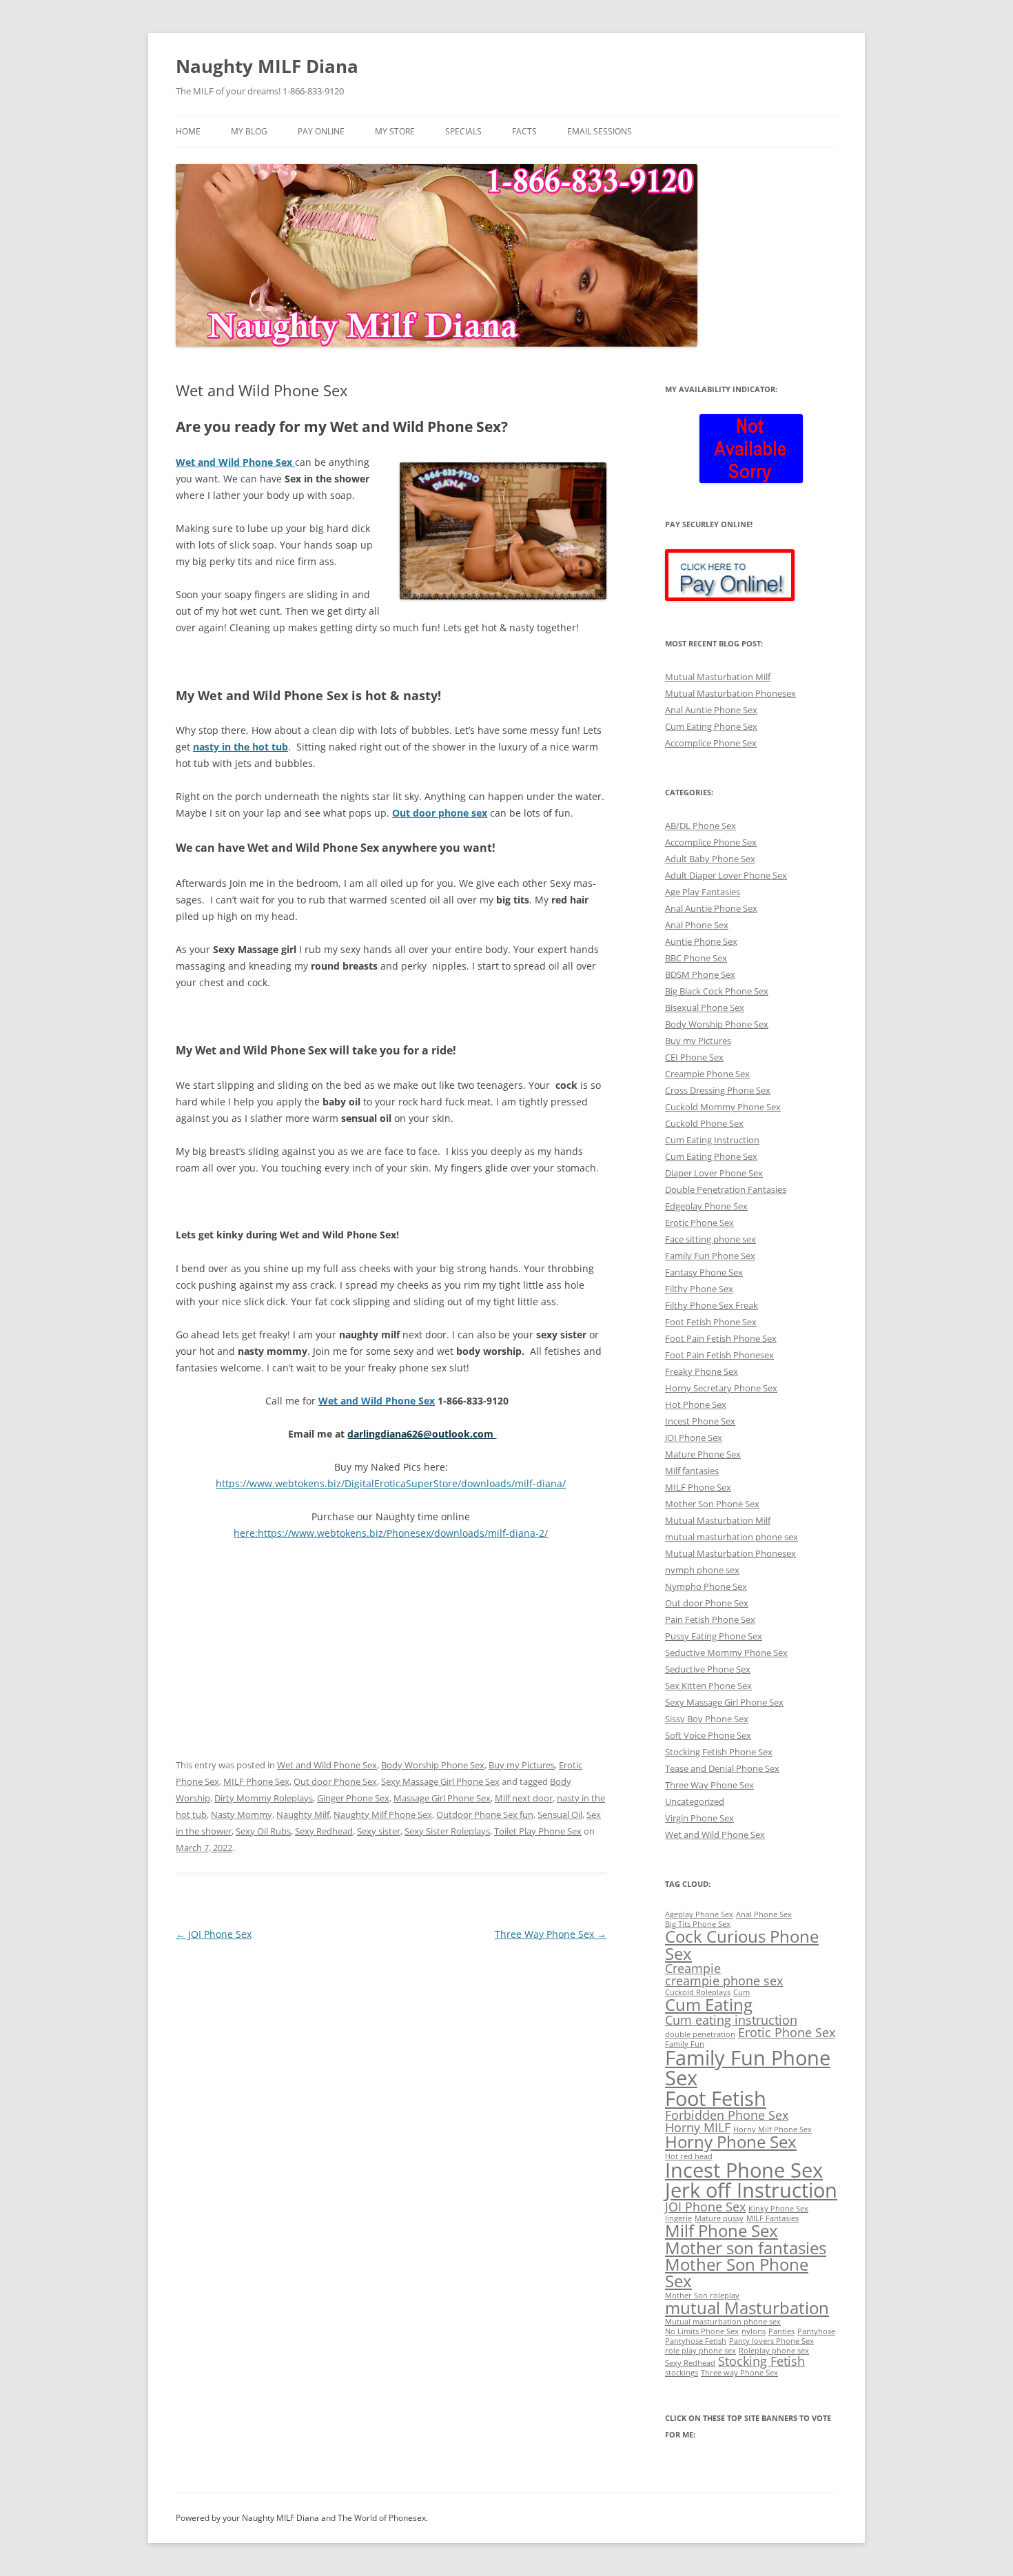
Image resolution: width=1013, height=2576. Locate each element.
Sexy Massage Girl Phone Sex (440, 1781)
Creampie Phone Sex (707, 1074)
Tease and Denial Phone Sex (722, 1768)
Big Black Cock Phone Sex (717, 991)
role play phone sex (700, 2351)
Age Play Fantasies (703, 892)
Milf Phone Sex (722, 2230)
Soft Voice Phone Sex (708, 1735)
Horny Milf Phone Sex (772, 2129)
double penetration (700, 2034)
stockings (682, 2373)
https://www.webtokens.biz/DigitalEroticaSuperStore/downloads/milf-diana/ (391, 1483)
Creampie (693, 1968)
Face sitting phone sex (710, 1239)
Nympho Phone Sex (706, 1586)
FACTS (524, 131)
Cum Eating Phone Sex (711, 726)
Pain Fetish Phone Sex (710, 1619)
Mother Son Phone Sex (712, 1504)
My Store (395, 131)
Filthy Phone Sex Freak (712, 1305)
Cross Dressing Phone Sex (718, 1090)
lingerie (678, 2218)
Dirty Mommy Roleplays (264, 1798)
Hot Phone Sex (696, 1404)
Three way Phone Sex (739, 2373)
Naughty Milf (303, 1815)
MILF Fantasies (772, 2218)
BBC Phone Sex (696, 958)
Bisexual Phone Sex (705, 1008)
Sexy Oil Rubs (263, 1831)
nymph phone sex (702, 1570)
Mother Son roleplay (702, 2296)
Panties (781, 2331)
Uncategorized (695, 1801)
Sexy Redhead (324, 1831)
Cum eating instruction (731, 2020)
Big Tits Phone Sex (698, 1924)
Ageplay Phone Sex (699, 1914)
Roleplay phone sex (774, 2351)
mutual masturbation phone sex (731, 1537)
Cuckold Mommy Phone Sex (723, 1107)
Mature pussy (719, 2218)
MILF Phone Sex (256, 1781)
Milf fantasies (692, 1471)
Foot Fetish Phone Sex (711, 1322)
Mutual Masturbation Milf (718, 677)
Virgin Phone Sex (699, 1818)
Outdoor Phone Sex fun (485, 1815)
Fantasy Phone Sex (704, 1272)
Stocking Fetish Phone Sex (719, 1752)
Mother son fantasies (746, 2248)
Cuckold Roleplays (698, 1992)
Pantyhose (816, 2331)
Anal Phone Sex (697, 925)
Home (188, 131)
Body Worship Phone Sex (433, 1765)
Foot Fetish (716, 2098)
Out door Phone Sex (335, 1781)
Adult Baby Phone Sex (710, 859)
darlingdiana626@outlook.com (422, 1434)
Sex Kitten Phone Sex (708, 1686)
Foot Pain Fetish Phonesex (719, 1355)
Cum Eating (709, 2004)
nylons (754, 2331)
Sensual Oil (560, 1815)
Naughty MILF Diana (267, 66)
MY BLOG (249, 131)
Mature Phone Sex (703, 1454)
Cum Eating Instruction (712, 1140)
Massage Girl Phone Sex (442, 1798)
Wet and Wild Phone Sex (327, 1765)
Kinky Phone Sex (778, 2209)
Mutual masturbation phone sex (723, 2322)
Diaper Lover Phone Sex (714, 1173)
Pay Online (321, 131)
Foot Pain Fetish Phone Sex (721, 1338)
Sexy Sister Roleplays (447, 1831)
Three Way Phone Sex (551, 1934)
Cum (741, 1992)
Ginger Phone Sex (353, 1798)
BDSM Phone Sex (700, 974)
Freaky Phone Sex (702, 1371)
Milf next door (524, 1798)
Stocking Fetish (761, 2361)
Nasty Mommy (242, 1815)
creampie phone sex (724, 1981)
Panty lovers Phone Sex (771, 2341)
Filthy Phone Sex (699, 1289)
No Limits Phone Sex (702, 2331)
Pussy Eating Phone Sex (714, 1636)
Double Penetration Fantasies (726, 1189)
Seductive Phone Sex (708, 1669)
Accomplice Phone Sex (711, 743)
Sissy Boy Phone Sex (707, 1719)
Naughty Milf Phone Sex (383, 1815)
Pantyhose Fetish (696, 2341)
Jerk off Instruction (751, 2190)
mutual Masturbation (747, 2308)
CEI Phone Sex (694, 1057)
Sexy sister (379, 1831)
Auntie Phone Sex (701, 941)
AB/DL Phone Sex (700, 826)
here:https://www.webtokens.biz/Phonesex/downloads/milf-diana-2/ (391, 1533)
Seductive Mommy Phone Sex (726, 1653)
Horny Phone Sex (731, 2141)
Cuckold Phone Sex (704, 1123)
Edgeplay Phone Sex (706, 1206)
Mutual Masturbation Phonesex (730, 693)
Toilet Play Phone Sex (538, 1831)
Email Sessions (600, 131)
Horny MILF (698, 2127)
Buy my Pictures (522, 1765)
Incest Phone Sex (700, 1421)
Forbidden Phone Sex (727, 2115)
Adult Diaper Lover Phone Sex (726, 875)
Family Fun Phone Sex (710, 1256)
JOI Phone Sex (214, 1934)
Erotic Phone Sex (699, 1223)
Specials (463, 131)
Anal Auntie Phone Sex (711, 710)
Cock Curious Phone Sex (742, 1944)
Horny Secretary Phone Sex (721, 1388)
